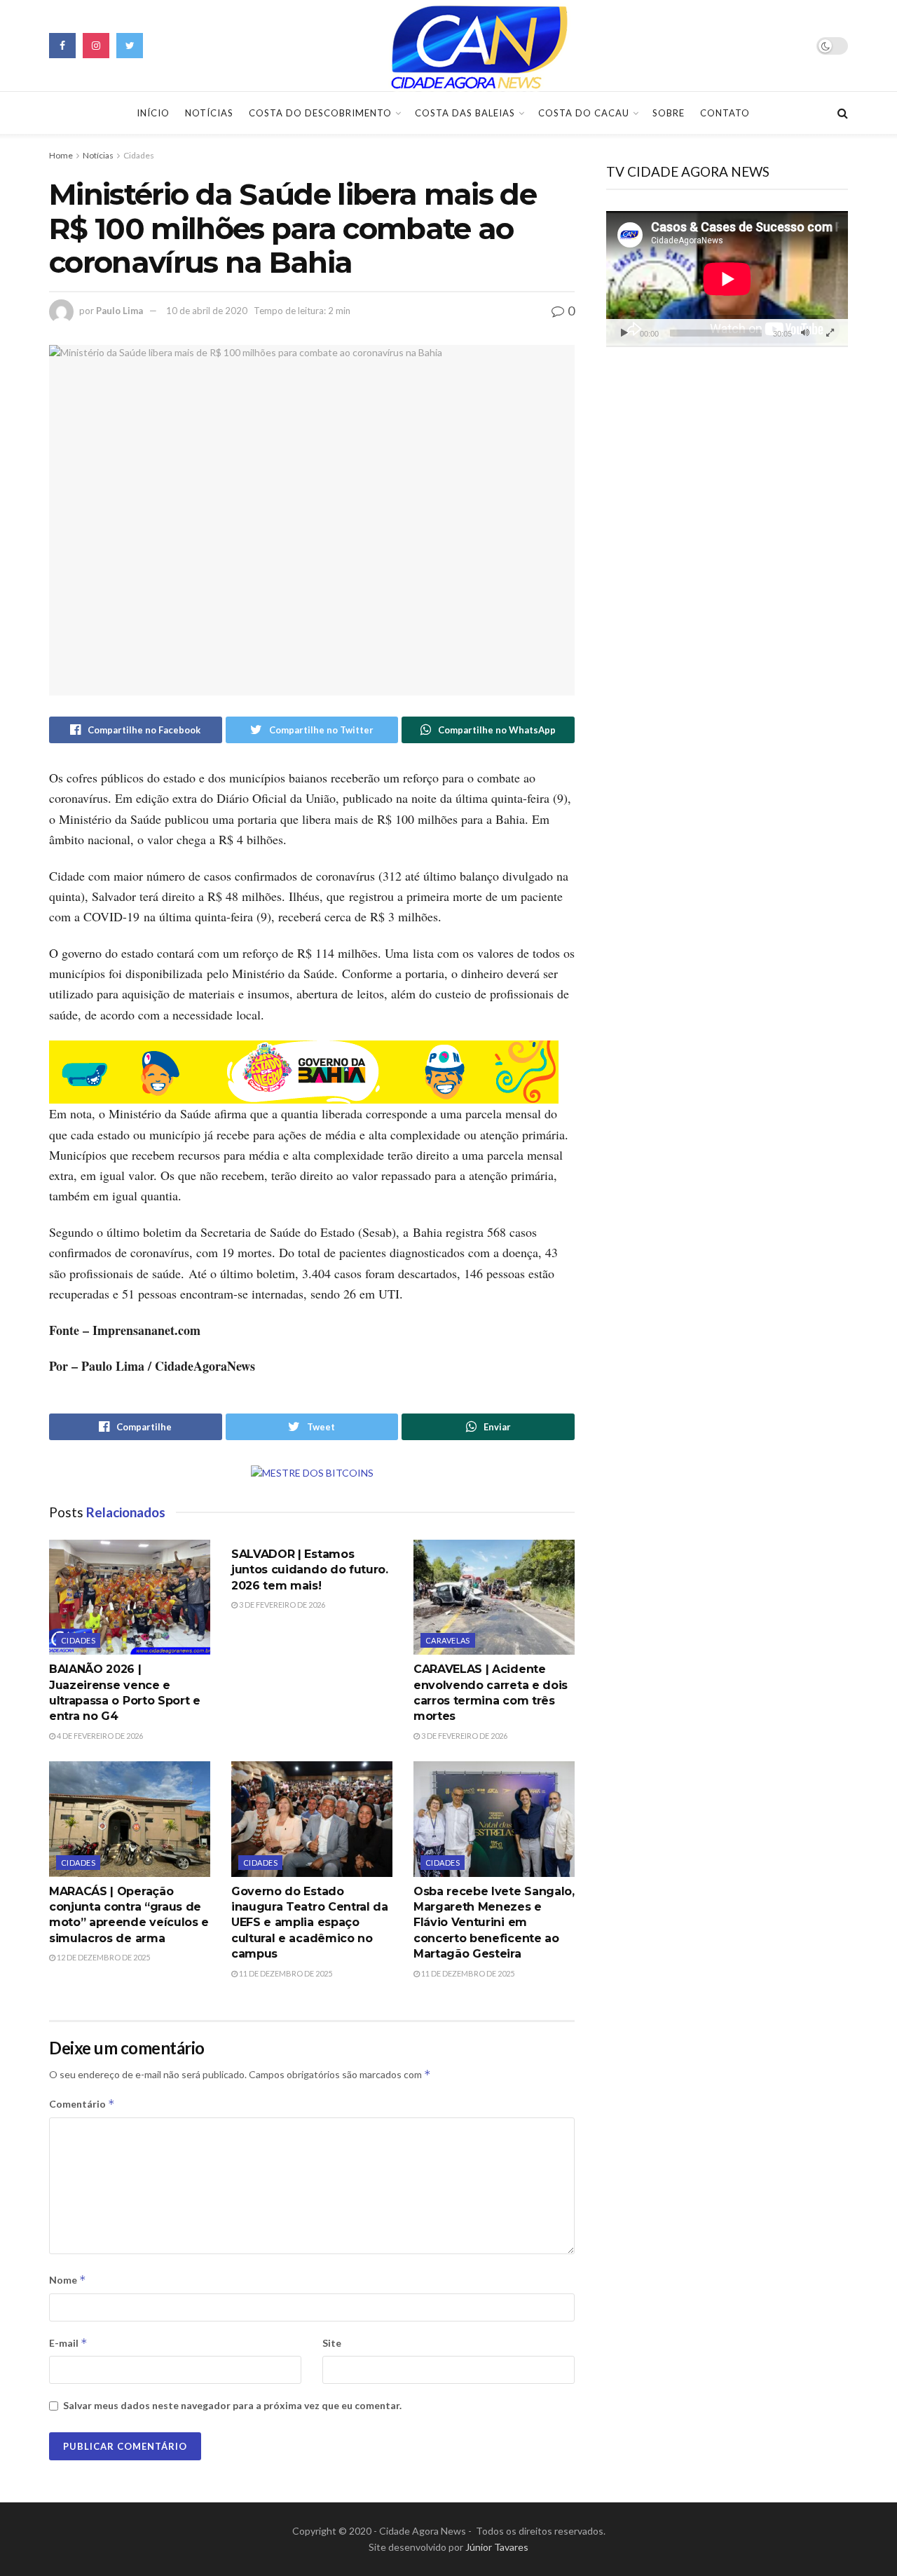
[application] (727, 279)
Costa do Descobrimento (320, 113)
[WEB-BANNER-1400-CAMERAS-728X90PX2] (304, 1071)
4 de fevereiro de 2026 (99, 1736)
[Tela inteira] (830, 333)
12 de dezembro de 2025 (103, 1957)
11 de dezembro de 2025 (285, 1973)
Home (61, 155)
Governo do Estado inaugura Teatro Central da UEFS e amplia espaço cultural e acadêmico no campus (310, 1923)
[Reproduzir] (624, 333)
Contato (725, 113)
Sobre (669, 113)
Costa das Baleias (465, 113)
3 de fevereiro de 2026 (281, 1605)
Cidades (139, 155)
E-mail (68, 2343)
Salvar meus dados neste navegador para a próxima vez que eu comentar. (232, 2405)
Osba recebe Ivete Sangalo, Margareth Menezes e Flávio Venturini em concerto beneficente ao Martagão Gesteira (494, 1923)
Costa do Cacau (584, 113)
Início (153, 113)
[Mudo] (805, 333)
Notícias (209, 113)
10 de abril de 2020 (207, 311)
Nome (68, 2280)
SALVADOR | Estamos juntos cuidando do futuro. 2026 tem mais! (310, 1570)
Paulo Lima (119, 311)
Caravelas (448, 1640)
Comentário (82, 2104)
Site (332, 2343)
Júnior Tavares (497, 2547)
